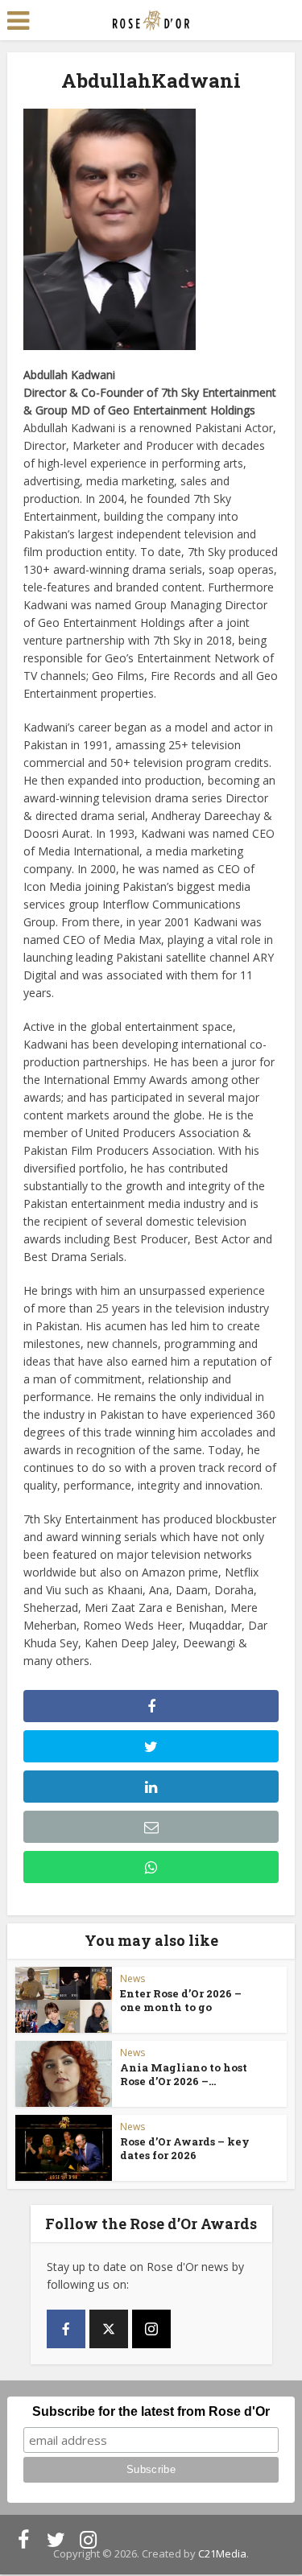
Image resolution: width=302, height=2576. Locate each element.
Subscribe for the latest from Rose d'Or (151, 2411)
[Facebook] (66, 2329)
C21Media (222, 2553)
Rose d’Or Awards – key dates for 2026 (185, 2148)
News (132, 1978)
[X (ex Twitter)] (109, 2329)
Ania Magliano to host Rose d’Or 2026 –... (184, 2074)
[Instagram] (151, 2329)
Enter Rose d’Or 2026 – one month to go (181, 2000)
